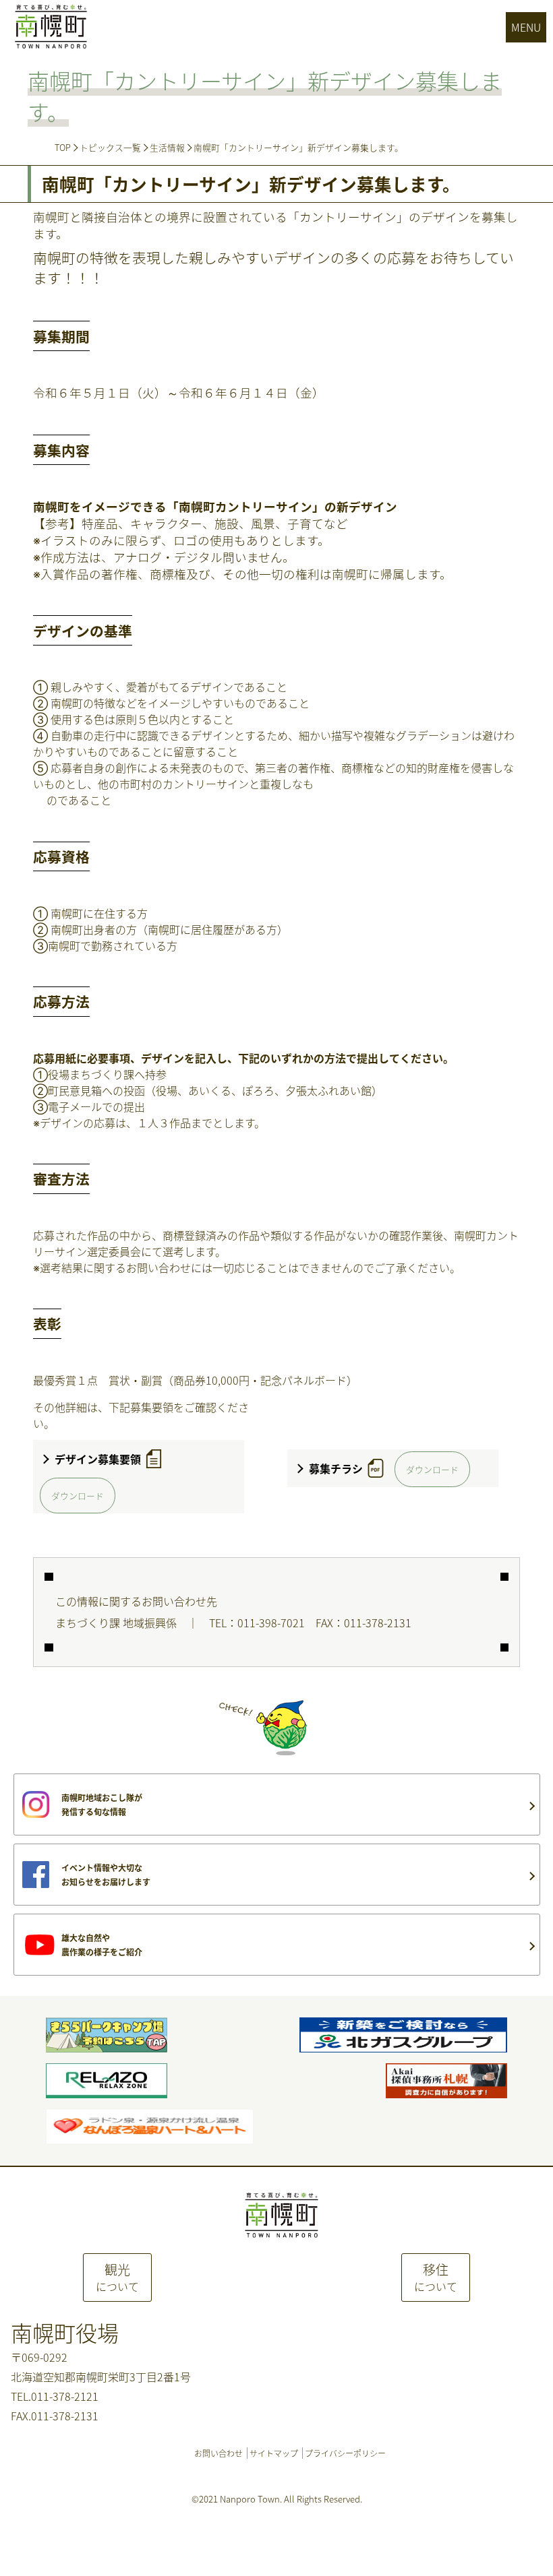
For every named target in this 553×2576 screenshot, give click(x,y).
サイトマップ (274, 2453)
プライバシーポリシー (345, 2453)
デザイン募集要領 (98, 1459)
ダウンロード (78, 1496)
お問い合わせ (219, 2453)
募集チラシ (336, 1468)
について (117, 2277)
